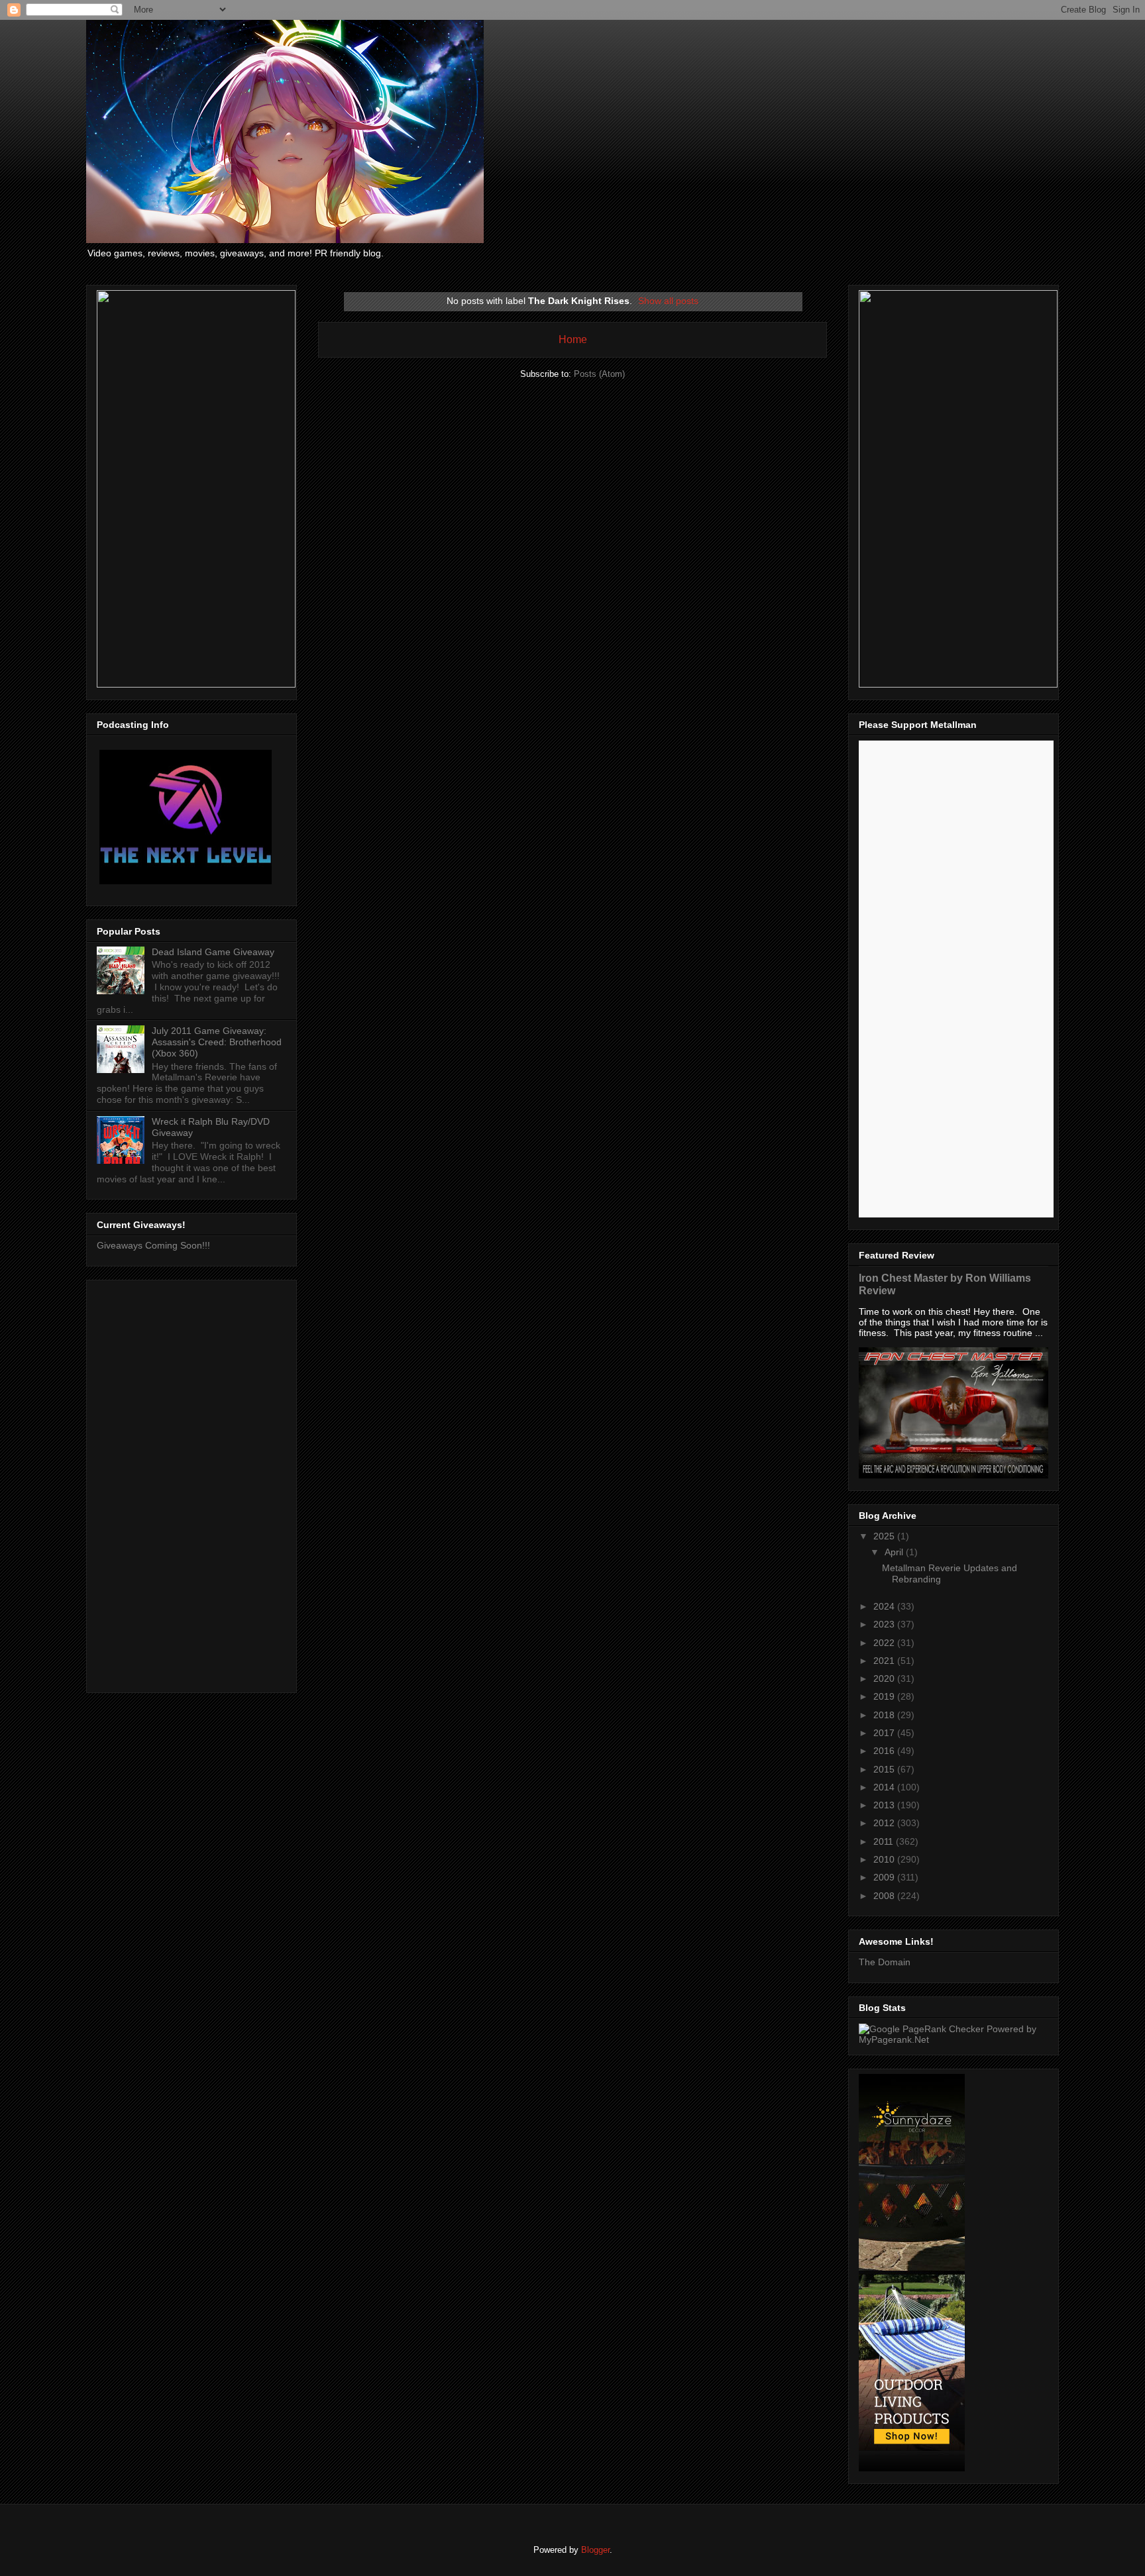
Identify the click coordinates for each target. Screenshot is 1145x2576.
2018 (885, 1715)
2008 (885, 1896)
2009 (885, 1877)
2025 (885, 1536)
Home (573, 339)
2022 (885, 1643)
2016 (885, 1751)
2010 (885, 1859)
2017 (885, 1733)
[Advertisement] (191, 1484)
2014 (885, 1787)
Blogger (595, 2550)
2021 (885, 1661)
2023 (885, 1624)
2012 (885, 1823)
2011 (885, 1841)
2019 (885, 1696)
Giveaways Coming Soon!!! (153, 1245)
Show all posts (668, 301)
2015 (885, 1769)
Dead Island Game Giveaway (213, 952)
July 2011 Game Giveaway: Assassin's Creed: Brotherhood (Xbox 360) (217, 1042)
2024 (885, 1606)
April (895, 1552)
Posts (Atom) (599, 374)
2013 (885, 1805)
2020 (885, 1678)
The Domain (885, 1962)
